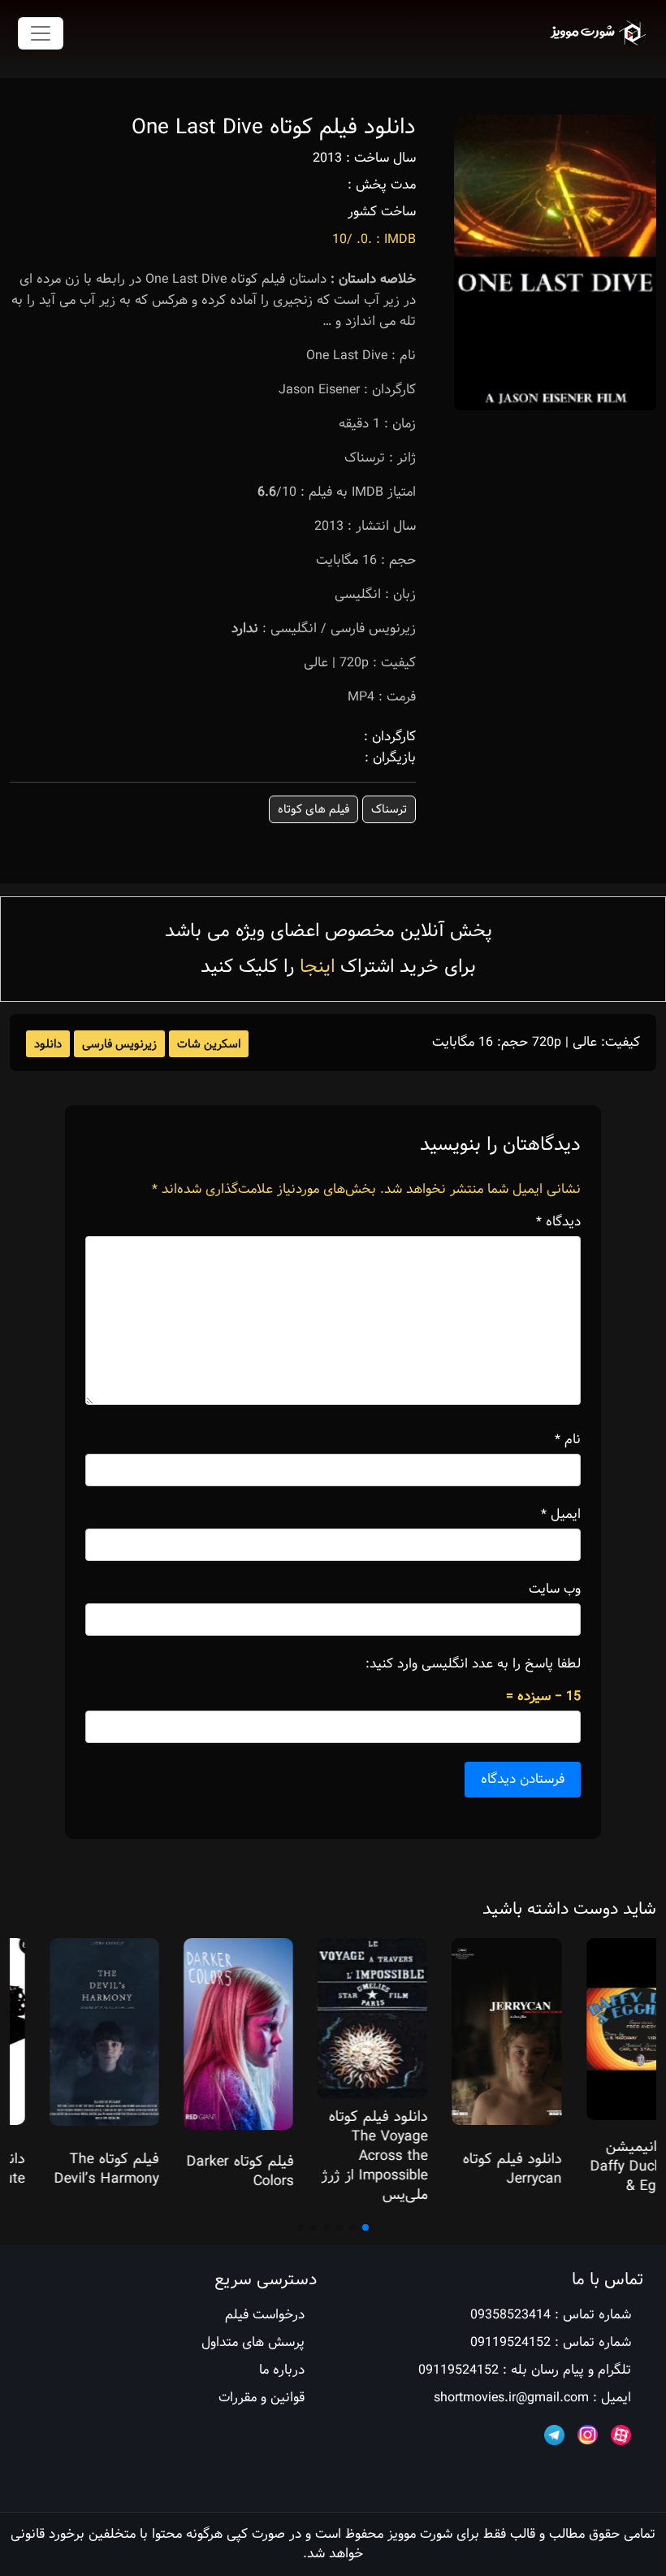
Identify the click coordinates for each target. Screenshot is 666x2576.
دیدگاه (558, 1222)
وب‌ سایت (555, 1589)
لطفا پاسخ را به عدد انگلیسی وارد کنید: (473, 1664)
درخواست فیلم (265, 2315)
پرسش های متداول (253, 2342)
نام (568, 1440)
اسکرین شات (209, 1044)
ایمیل (561, 1515)
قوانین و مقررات (262, 2398)
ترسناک (389, 809)
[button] (365, 2227)
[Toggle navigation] (41, 33)
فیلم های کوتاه (314, 809)
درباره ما (282, 2370)
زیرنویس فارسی (119, 1044)
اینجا (317, 967)
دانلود (48, 1044)
